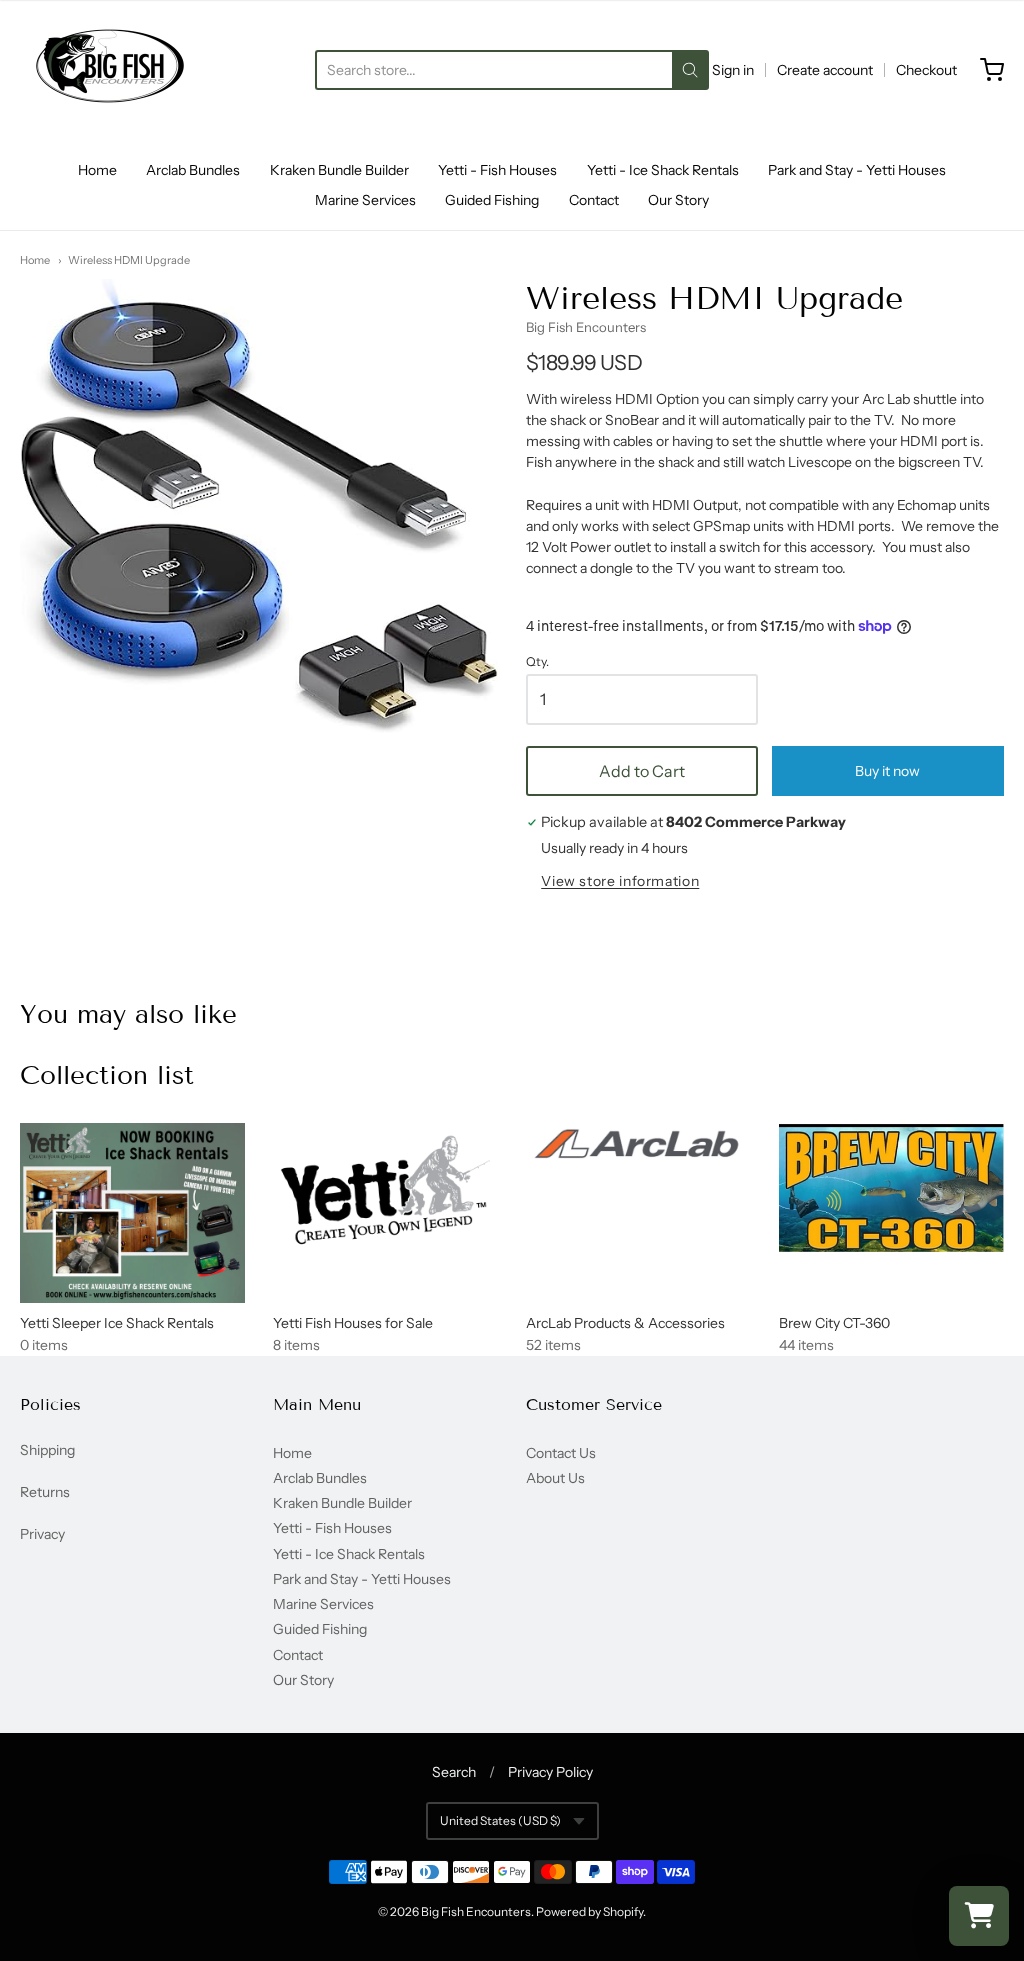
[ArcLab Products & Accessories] (638, 1146)
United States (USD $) (500, 1820)
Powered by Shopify (589, 1911)
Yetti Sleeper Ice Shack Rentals (117, 1323)
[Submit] (690, 70)
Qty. (537, 662)
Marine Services (365, 200)
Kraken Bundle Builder (339, 170)
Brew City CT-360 (834, 1323)
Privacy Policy (550, 1772)
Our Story (678, 200)
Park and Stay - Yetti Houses (857, 170)
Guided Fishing (492, 200)
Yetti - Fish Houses (497, 170)
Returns (45, 1492)
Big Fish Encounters (586, 327)
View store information (620, 881)
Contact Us (561, 1453)
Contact (594, 200)
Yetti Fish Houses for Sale (353, 1323)
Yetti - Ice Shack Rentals (663, 170)
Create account (825, 70)
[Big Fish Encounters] (110, 70)
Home (97, 170)
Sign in (733, 70)
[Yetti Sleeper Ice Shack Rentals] (132, 1213)
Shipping (47, 1450)
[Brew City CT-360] (891, 1187)
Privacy (42, 1534)
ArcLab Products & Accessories (625, 1323)
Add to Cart (642, 771)
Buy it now (887, 771)
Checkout (926, 70)
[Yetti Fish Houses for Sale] (385, 1190)
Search (454, 1772)
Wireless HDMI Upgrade (129, 260)
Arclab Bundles (193, 170)
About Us (555, 1478)
